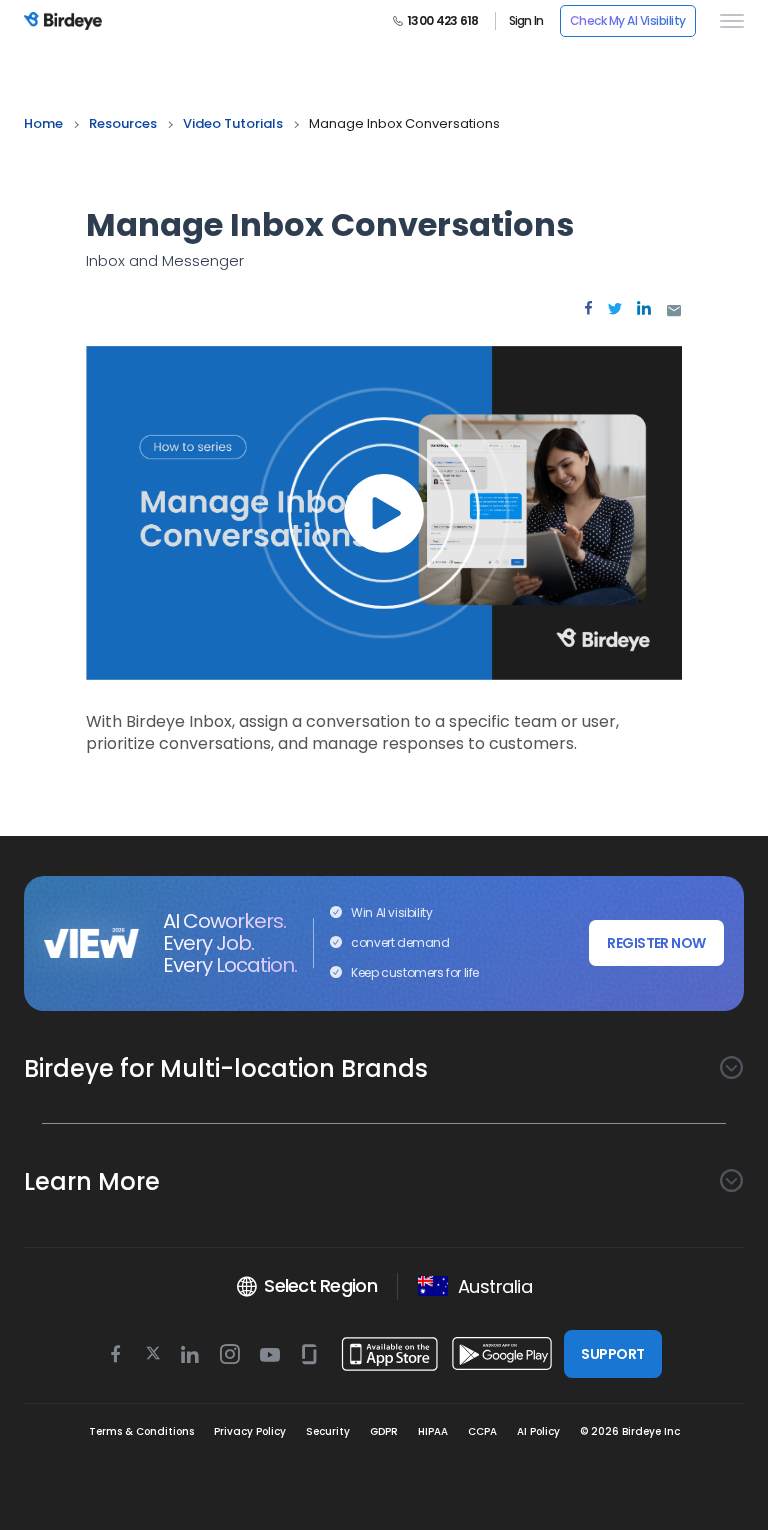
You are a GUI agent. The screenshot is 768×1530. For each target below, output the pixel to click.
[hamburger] (728, 21)
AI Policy (538, 1431)
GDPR (384, 1431)
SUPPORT (612, 1354)
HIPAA (433, 1431)
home (43, 123)
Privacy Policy (250, 1431)
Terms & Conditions (141, 1431)
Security (328, 1431)
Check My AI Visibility (628, 20)
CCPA (482, 1431)
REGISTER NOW (656, 943)
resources (123, 123)
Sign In (526, 21)
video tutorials (233, 123)
